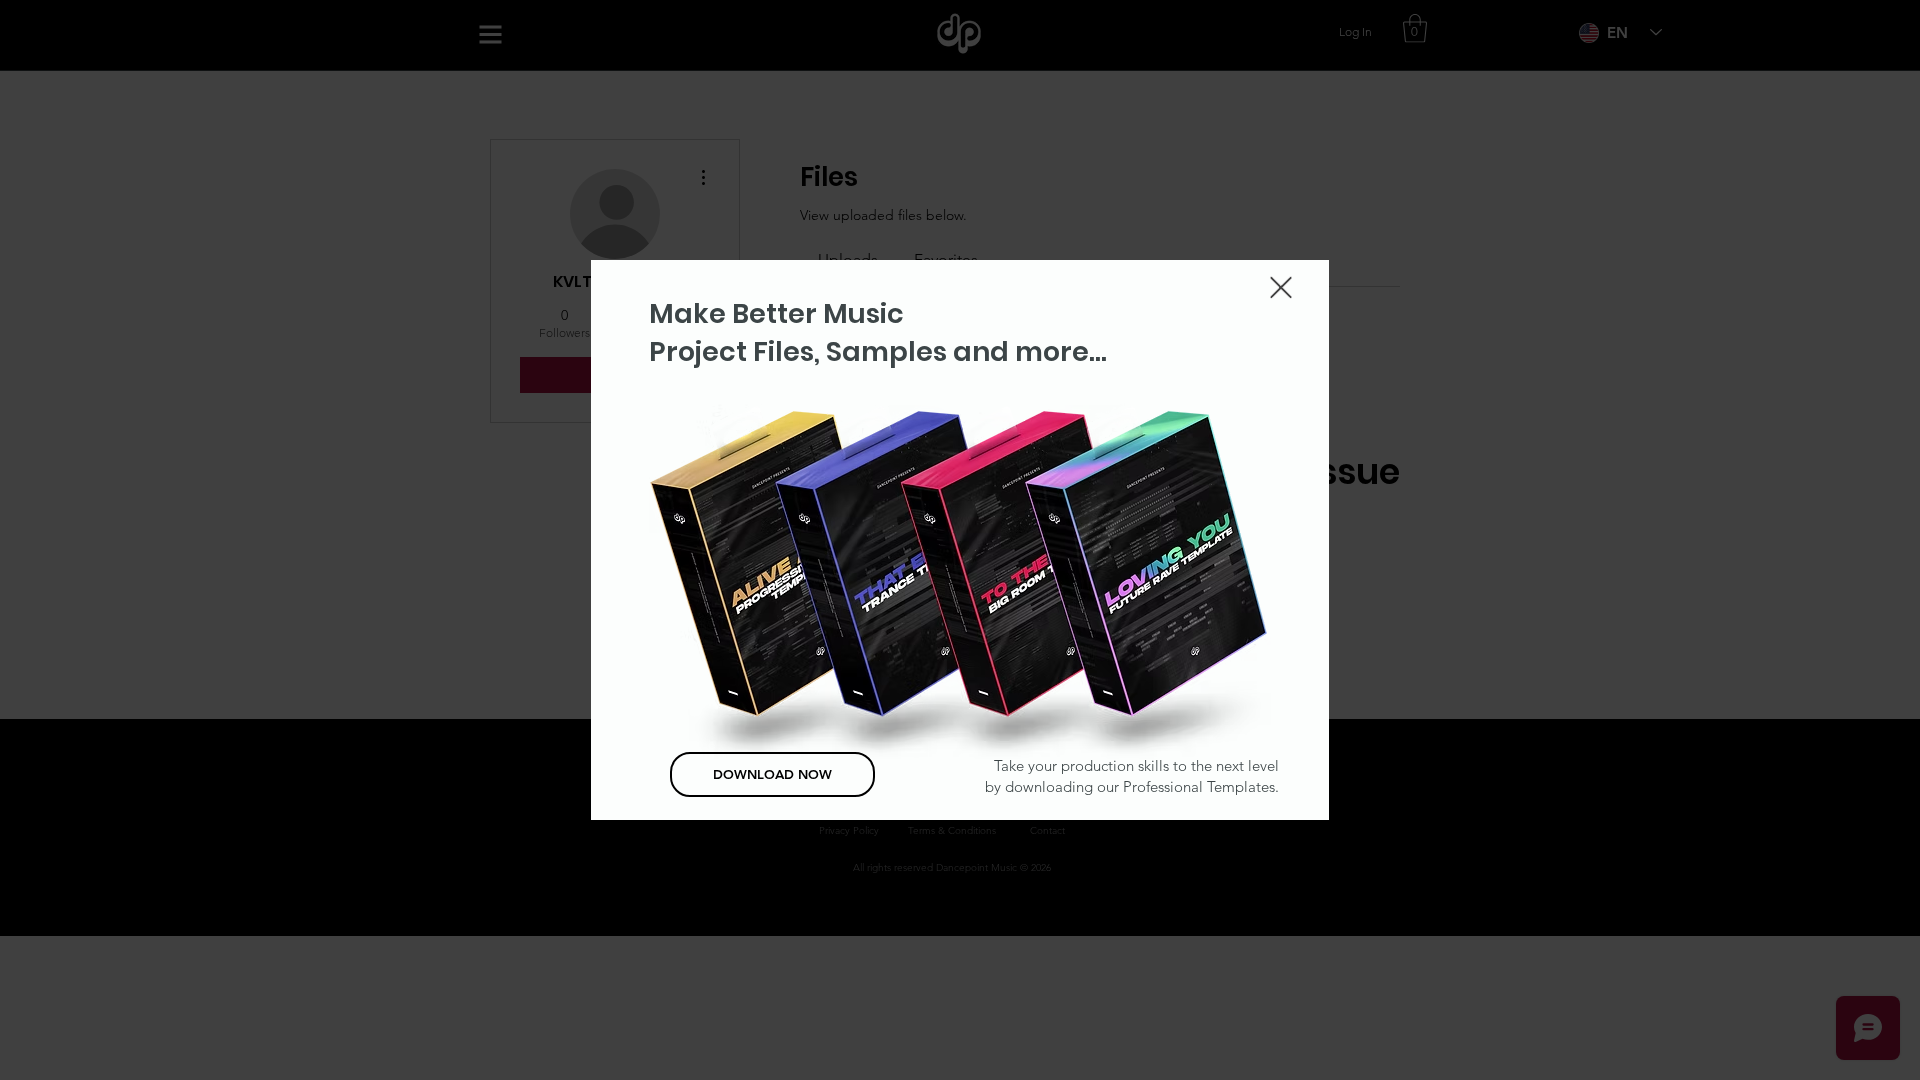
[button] (1281, 287)
